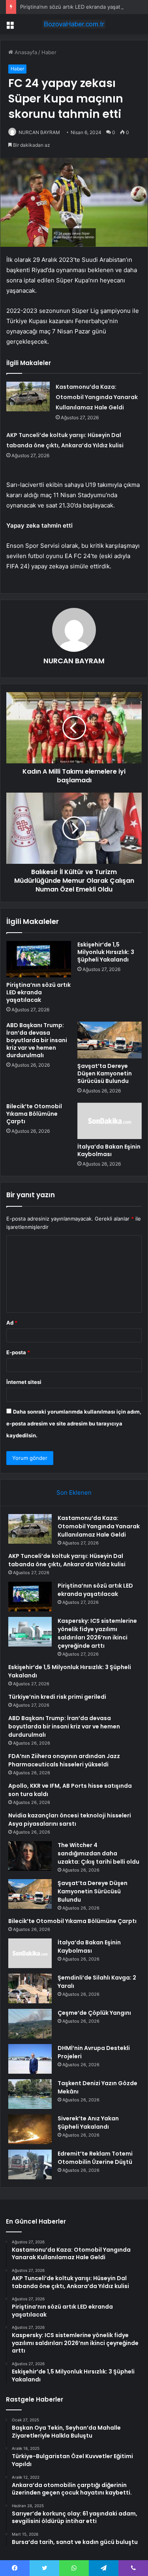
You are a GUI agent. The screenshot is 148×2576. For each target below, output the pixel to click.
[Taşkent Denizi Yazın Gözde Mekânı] (30, 2094)
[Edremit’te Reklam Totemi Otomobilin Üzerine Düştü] (30, 2164)
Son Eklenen (74, 1492)
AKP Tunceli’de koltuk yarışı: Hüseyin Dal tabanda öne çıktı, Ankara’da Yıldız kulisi (67, 1560)
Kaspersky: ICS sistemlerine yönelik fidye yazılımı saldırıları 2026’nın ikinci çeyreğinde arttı (97, 1633)
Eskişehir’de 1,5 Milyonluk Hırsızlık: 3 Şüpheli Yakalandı (106, 952)
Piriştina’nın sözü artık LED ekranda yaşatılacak (77, 7)
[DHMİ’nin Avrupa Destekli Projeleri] (30, 2059)
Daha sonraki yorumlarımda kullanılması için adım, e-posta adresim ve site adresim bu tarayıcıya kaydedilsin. (74, 1423)
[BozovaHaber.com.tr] (74, 24)
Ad (12, 1323)
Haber (49, 52)
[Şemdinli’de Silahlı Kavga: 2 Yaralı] (30, 1988)
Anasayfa (25, 52)
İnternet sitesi (24, 1382)
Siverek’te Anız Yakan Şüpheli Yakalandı (88, 2123)
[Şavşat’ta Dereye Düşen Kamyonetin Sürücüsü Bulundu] (110, 1040)
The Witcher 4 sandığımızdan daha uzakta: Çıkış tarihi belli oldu (98, 1853)
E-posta (18, 1352)
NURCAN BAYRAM (39, 132)
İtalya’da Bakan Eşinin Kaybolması (109, 1150)
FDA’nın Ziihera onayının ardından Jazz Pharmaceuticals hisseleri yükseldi (64, 1760)
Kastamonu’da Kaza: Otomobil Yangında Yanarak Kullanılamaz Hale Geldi (97, 397)
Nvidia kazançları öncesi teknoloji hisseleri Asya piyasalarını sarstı (70, 1820)
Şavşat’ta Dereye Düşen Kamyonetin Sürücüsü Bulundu (105, 1073)
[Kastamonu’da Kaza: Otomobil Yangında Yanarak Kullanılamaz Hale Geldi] (28, 397)
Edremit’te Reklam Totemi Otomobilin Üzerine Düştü (95, 2158)
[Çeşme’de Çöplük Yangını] (30, 2024)
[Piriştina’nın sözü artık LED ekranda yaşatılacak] (39, 959)
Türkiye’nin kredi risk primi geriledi (57, 1697)
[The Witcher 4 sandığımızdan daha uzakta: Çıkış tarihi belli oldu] (30, 1856)
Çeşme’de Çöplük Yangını (94, 2013)
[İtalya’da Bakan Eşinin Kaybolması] (110, 1121)
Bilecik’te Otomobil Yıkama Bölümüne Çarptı (34, 1114)
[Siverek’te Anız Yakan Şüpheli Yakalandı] (30, 2129)
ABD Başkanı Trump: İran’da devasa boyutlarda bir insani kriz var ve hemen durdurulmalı (37, 1040)
